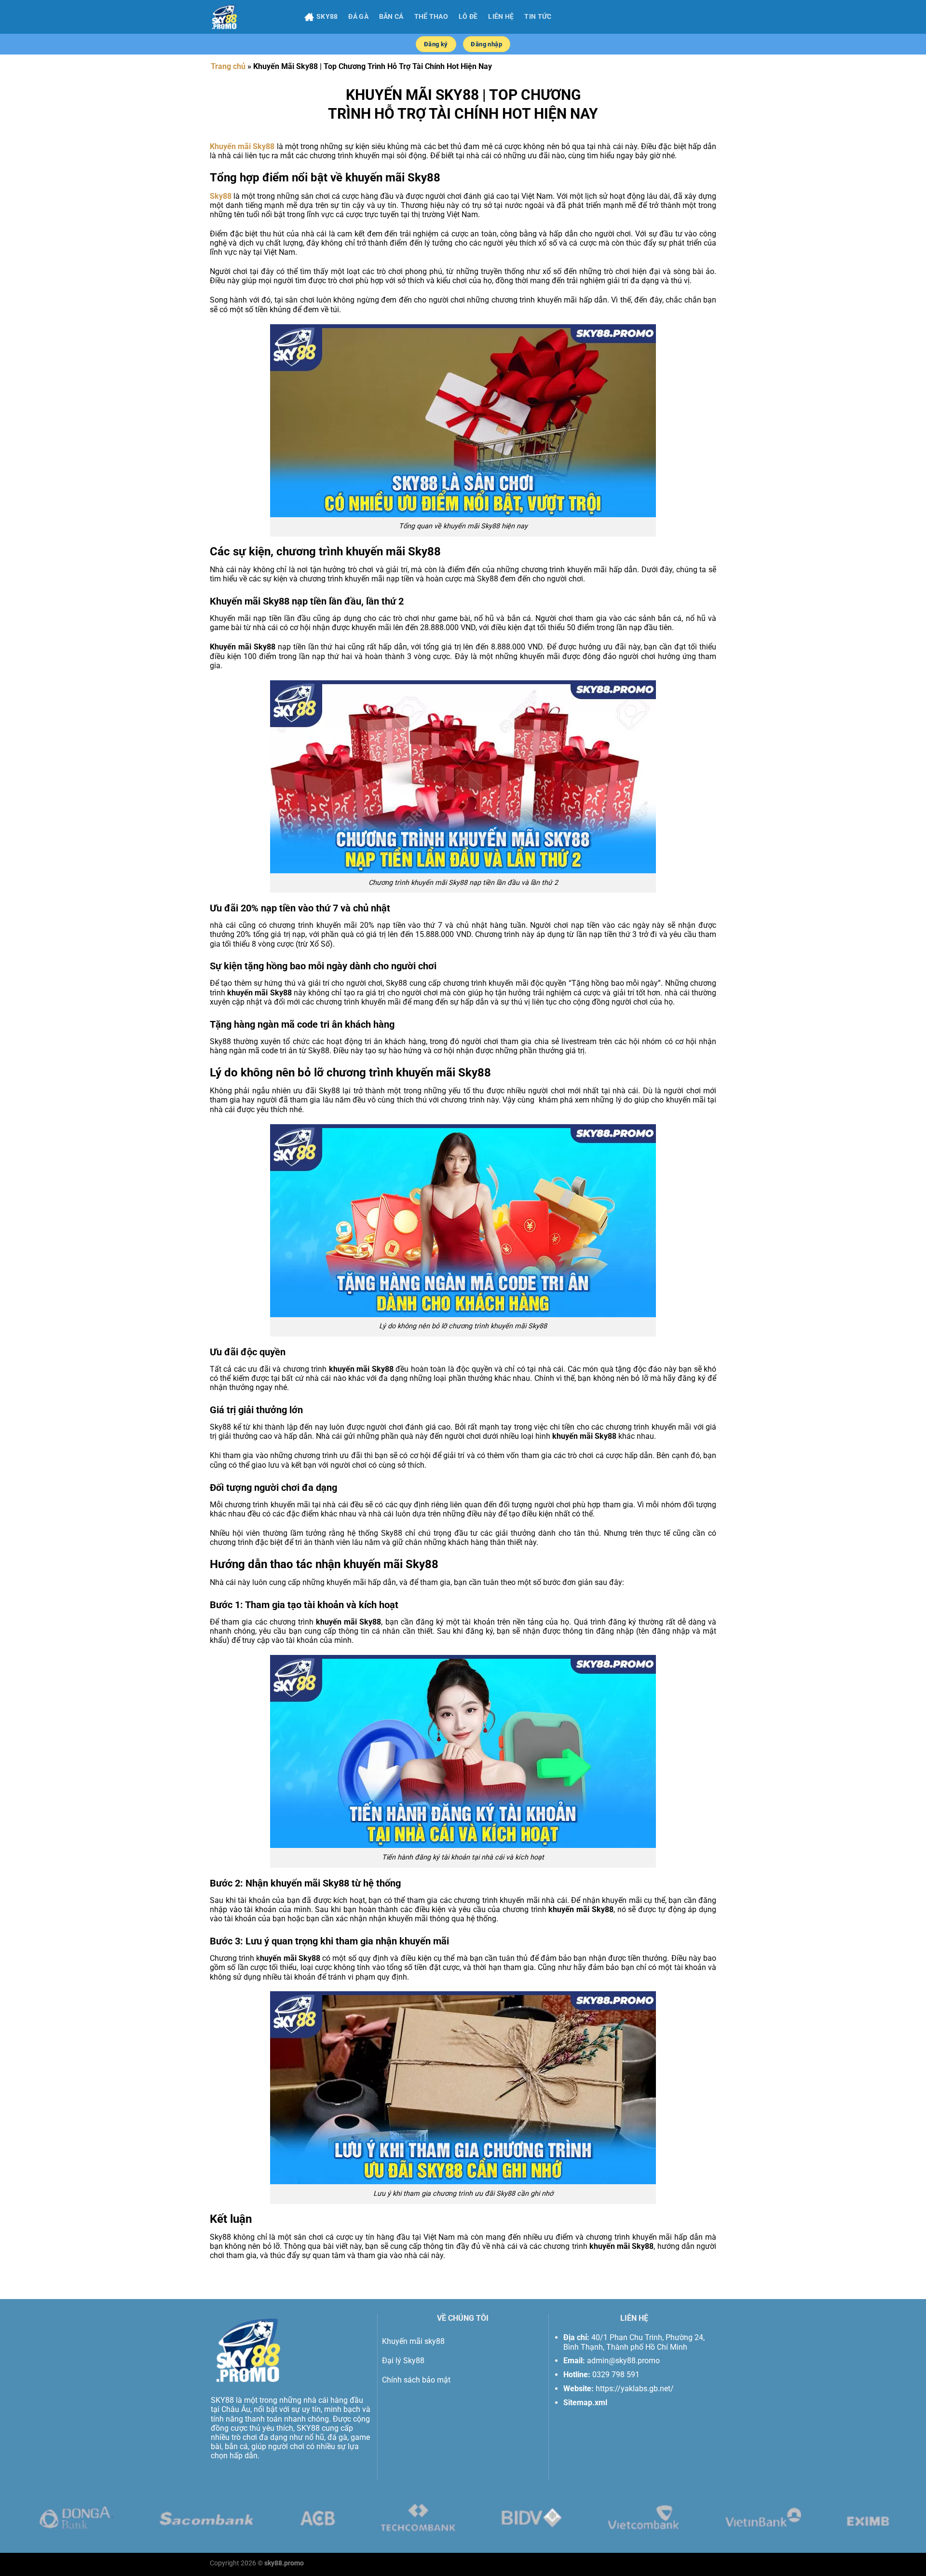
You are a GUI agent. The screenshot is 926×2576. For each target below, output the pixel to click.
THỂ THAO (431, 17)
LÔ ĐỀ (468, 17)
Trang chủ (228, 66)
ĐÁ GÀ (358, 17)
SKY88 (327, 17)
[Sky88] (250, 17)
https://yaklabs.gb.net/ (635, 2389)
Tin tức (538, 17)
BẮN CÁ (391, 17)
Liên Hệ (501, 17)
